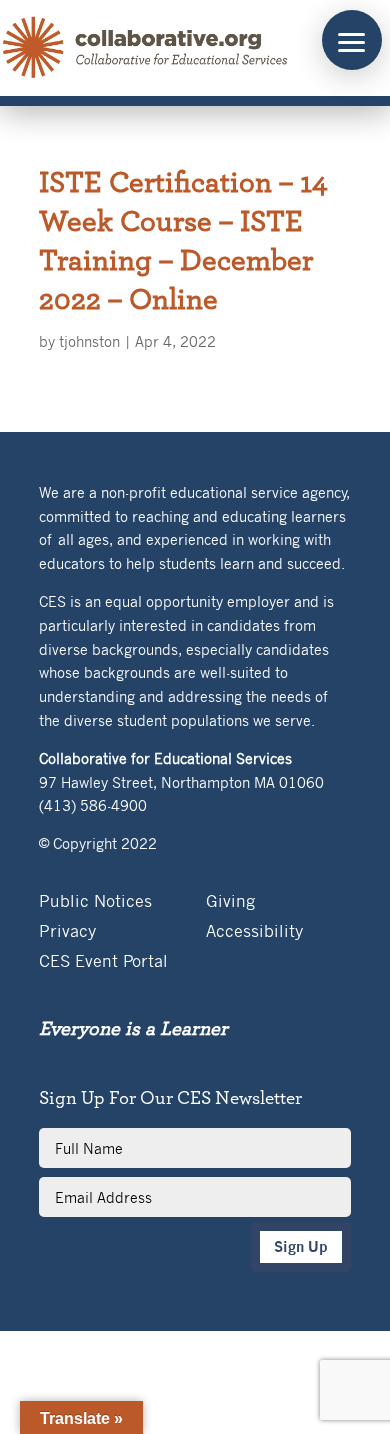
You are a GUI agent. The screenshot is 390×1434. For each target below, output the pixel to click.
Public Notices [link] (95, 902)
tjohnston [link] (89, 341)
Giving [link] (230, 902)
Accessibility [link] (254, 932)
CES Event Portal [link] (103, 962)
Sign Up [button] (301, 1246)
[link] (146, 48)
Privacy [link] (67, 932)
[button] (352, 40)
